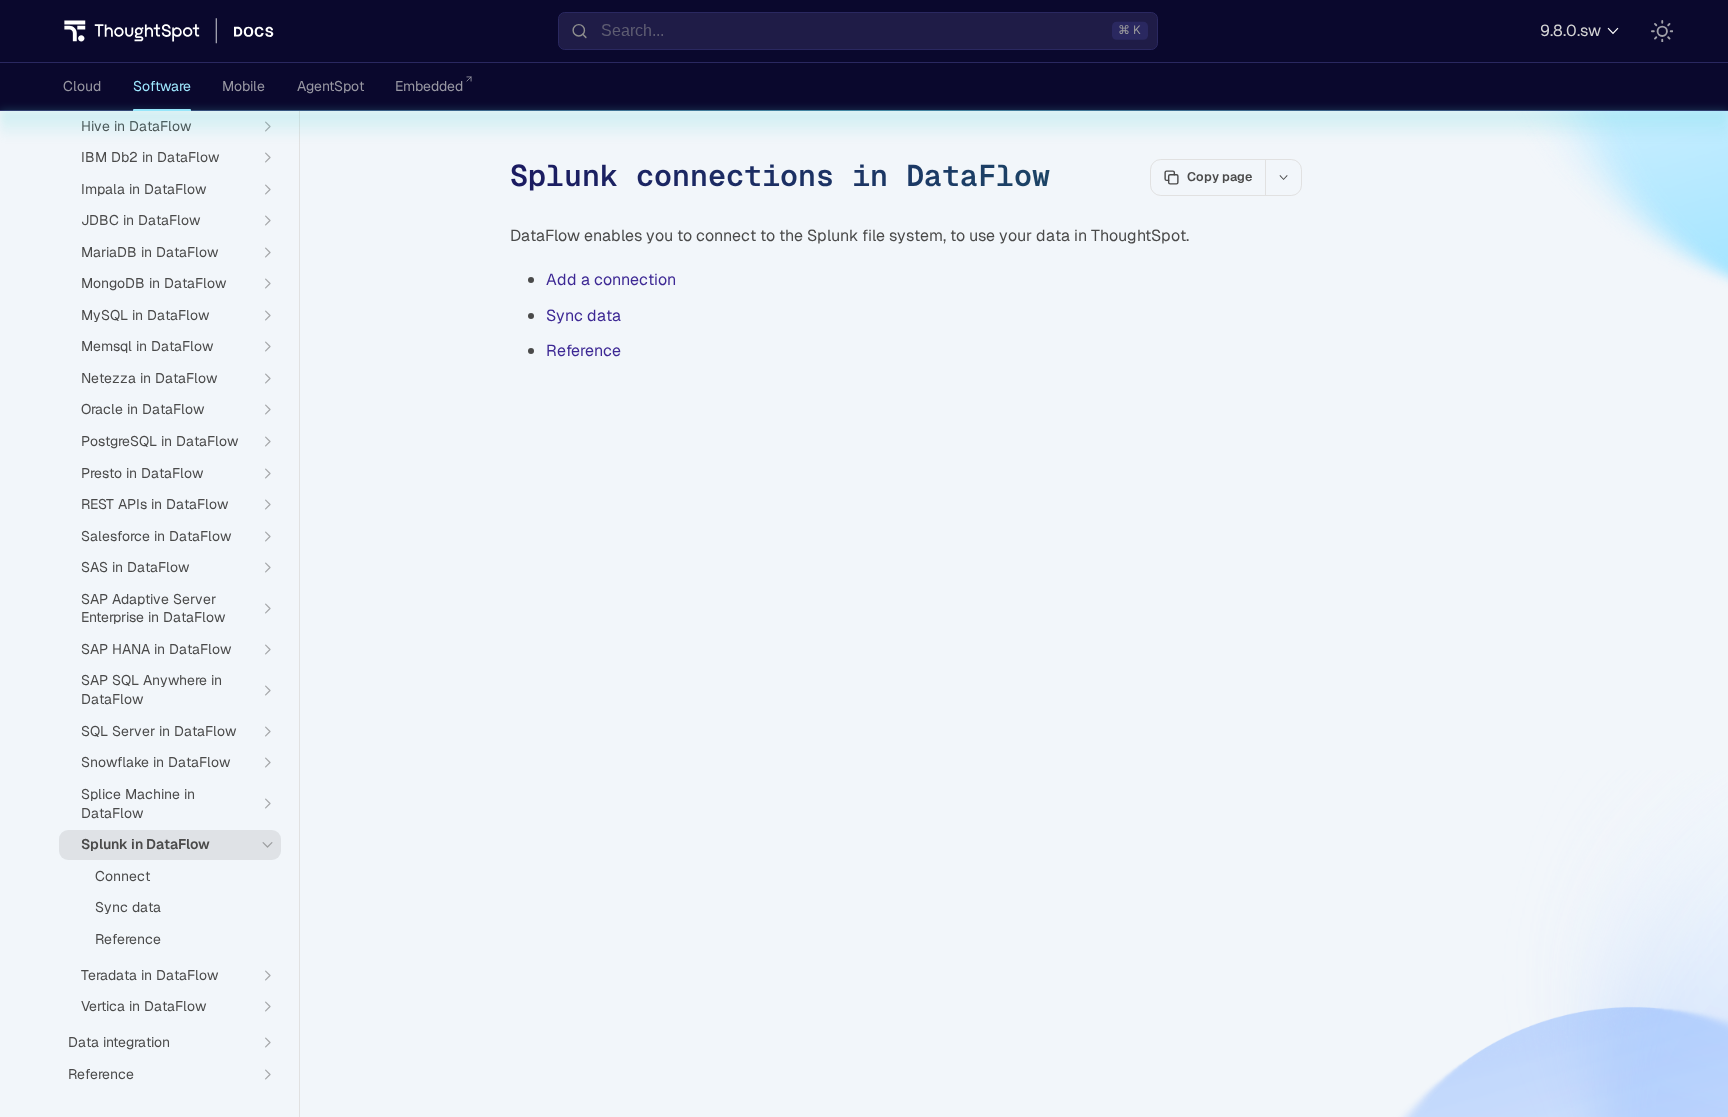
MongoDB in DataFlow (153, 283)
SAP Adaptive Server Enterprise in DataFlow (153, 608)
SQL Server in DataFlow (158, 731)
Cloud (82, 86)
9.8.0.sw (1570, 30)
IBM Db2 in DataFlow (150, 157)
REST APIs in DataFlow (154, 504)
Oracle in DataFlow (142, 409)
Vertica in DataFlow (143, 1006)
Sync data (583, 315)
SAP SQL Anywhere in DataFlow (151, 689)
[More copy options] (1283, 177)
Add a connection (611, 279)
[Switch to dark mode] (1662, 31)
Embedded (429, 86)
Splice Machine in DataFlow (138, 803)
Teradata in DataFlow (149, 975)
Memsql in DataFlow (147, 346)
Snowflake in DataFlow (155, 762)
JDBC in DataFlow (140, 220)
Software (162, 86)
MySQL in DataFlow (145, 315)
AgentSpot (330, 86)
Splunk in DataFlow (145, 844)
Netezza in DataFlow (149, 378)
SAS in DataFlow (135, 567)
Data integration (119, 1042)
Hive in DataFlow (136, 126)
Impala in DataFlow (143, 189)
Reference (583, 350)
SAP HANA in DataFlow (156, 649)
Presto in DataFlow (142, 473)
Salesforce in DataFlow (156, 536)
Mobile (243, 86)
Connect (122, 876)
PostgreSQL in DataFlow (159, 441)
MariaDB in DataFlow (149, 252)
